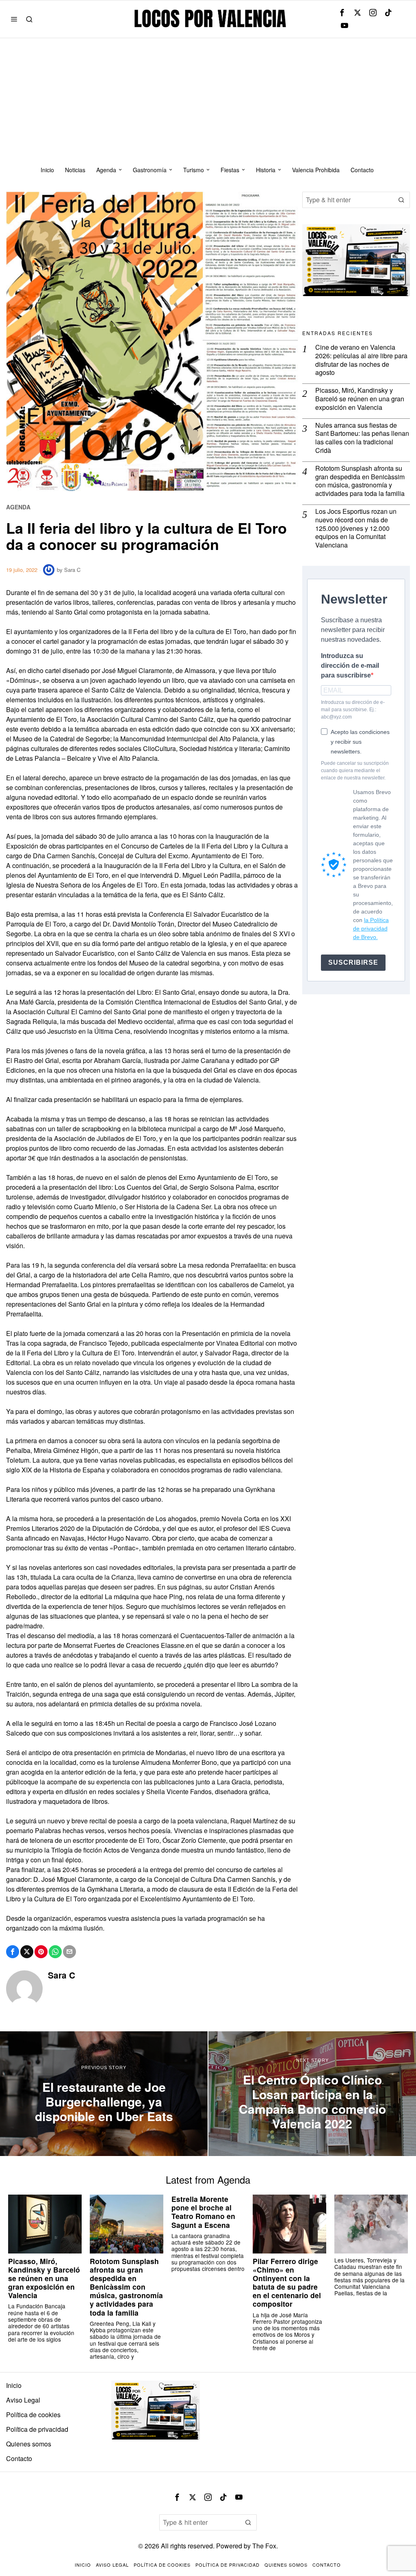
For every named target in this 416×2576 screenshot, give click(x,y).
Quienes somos (29, 2444)
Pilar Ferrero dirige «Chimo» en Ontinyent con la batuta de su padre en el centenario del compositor (287, 2283)
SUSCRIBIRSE (353, 962)
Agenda (18, 507)
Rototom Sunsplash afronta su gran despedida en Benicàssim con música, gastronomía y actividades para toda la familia (360, 481)
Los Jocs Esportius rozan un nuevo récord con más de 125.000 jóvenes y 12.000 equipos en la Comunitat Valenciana (356, 528)
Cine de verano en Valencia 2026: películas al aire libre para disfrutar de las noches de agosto (361, 360)
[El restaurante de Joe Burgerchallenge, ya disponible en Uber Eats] (104, 2094)
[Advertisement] (208, 99)
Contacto (19, 2458)
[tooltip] (342, 13)
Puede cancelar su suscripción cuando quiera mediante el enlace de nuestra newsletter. (355, 771)
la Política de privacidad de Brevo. (371, 929)
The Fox (264, 2546)
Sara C (72, 570)
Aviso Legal (23, 2400)
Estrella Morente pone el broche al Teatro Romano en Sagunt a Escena (203, 2212)
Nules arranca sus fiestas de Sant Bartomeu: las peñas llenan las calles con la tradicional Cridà (362, 438)
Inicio (14, 2385)
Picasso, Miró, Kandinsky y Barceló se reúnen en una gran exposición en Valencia (360, 399)
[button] (402, 200)
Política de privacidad (37, 2429)
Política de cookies (33, 2415)
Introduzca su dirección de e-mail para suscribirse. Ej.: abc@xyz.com (353, 710)
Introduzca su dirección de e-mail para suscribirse (350, 666)
